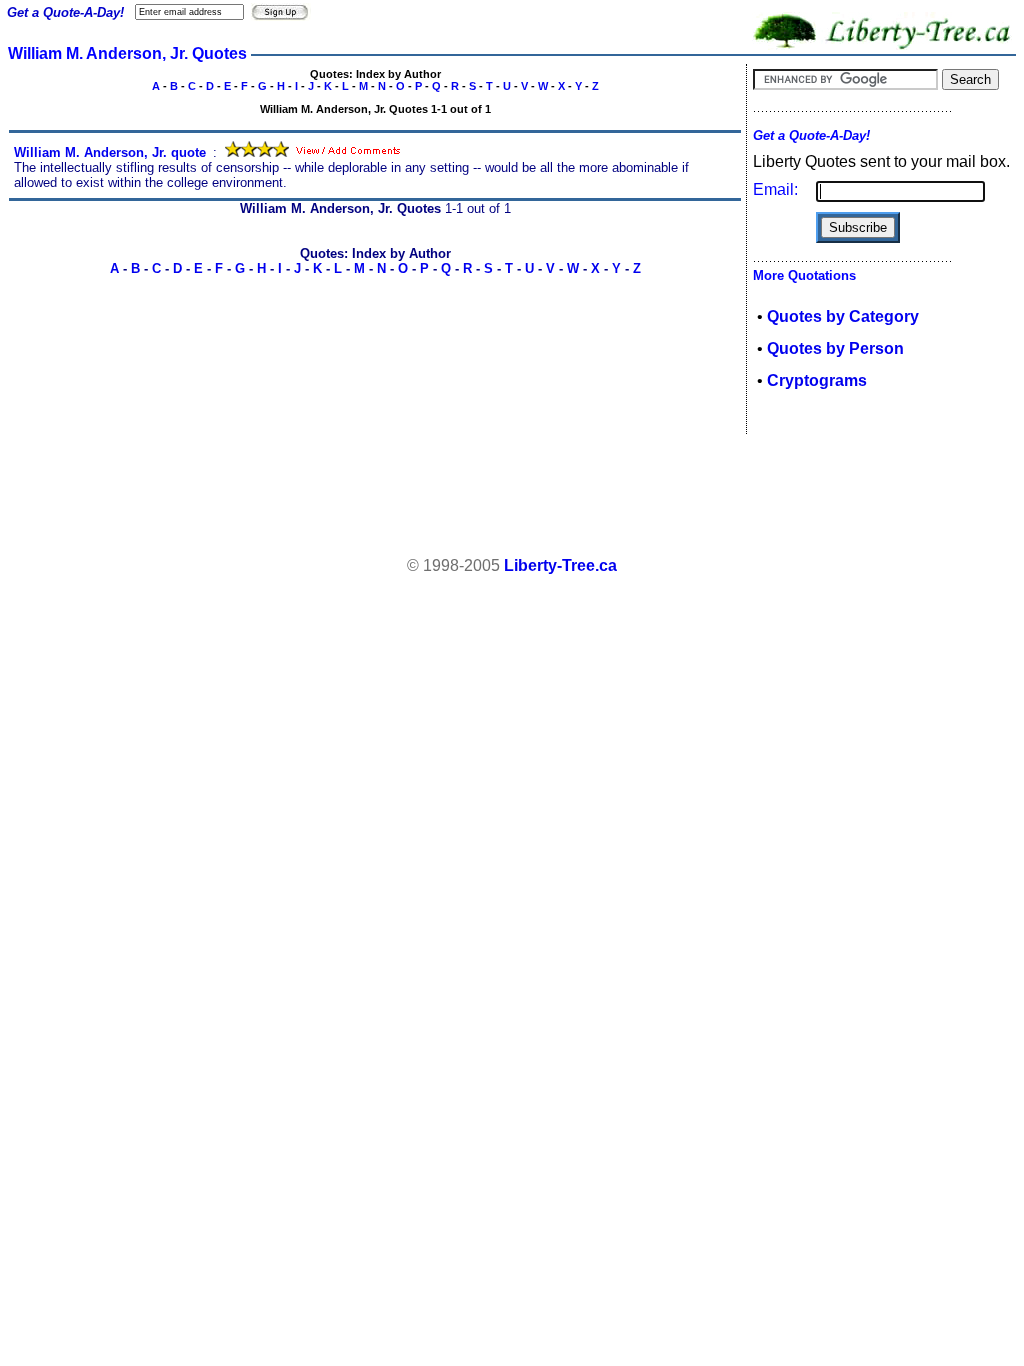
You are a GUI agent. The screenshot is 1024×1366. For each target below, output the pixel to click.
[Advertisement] (512, 496)
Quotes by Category (843, 316)
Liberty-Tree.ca (560, 565)
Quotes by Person (835, 348)
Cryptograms (817, 380)
